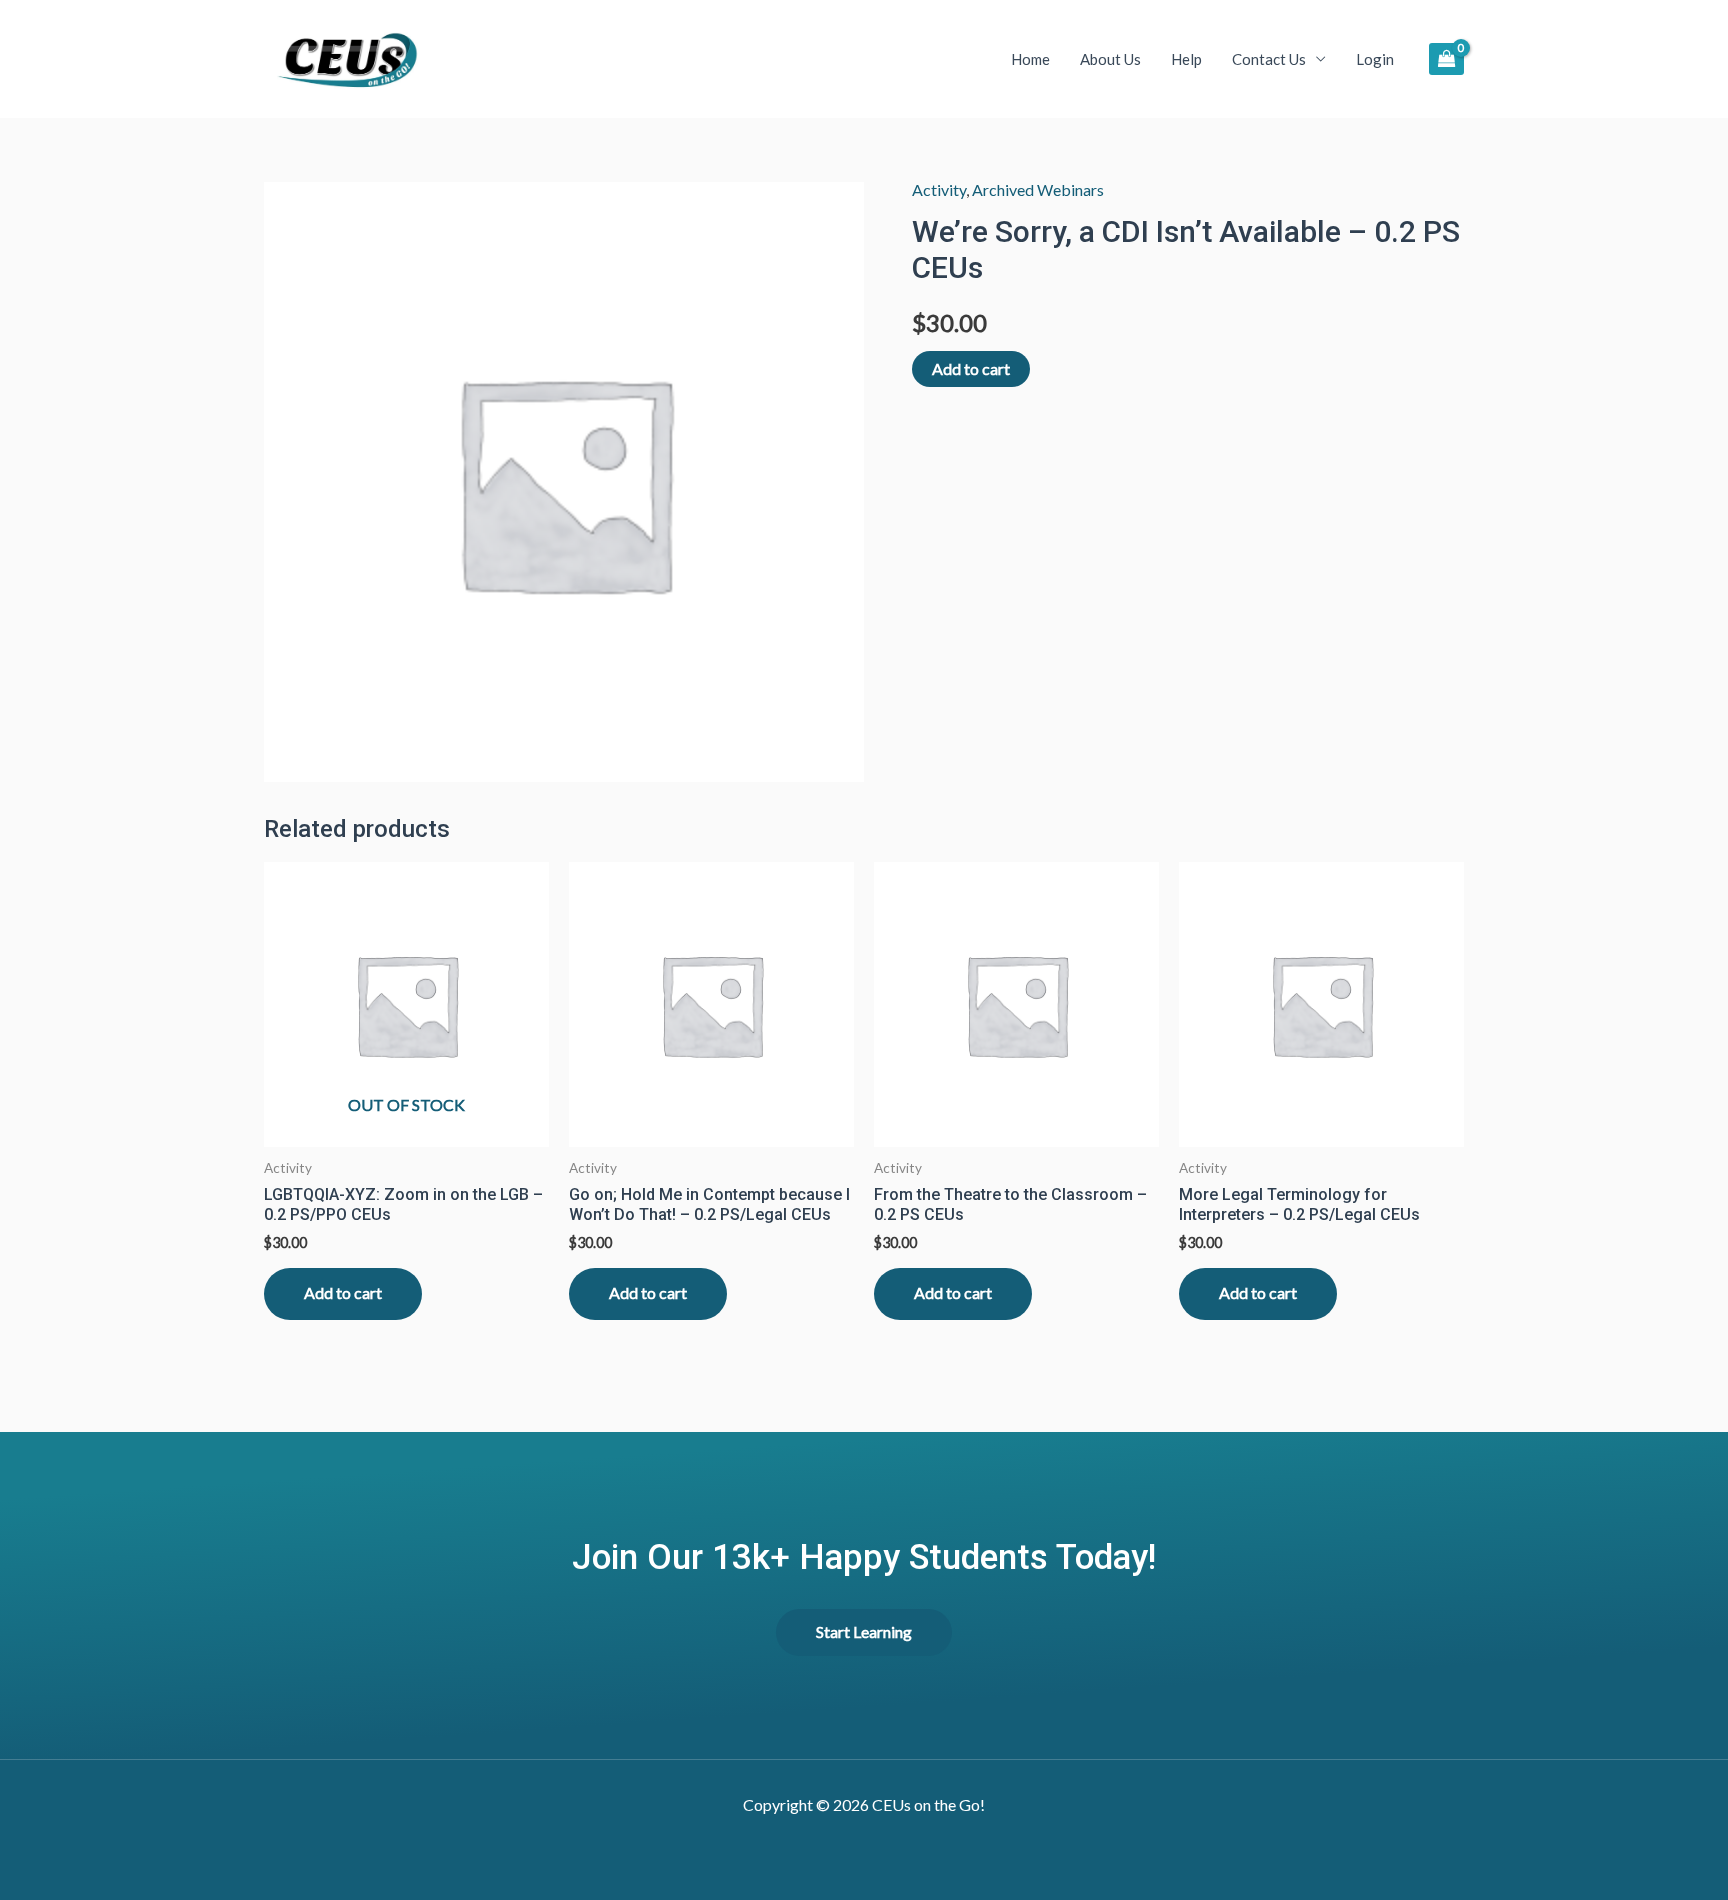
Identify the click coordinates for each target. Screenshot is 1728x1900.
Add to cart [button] (648, 1292)
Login (1375, 59)
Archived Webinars (1038, 189)
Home (1030, 59)
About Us (1110, 59)
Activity (939, 189)
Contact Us (1269, 59)
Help (1186, 59)
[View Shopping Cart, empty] (1446, 58)
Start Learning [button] (864, 1631)
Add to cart (971, 368)
